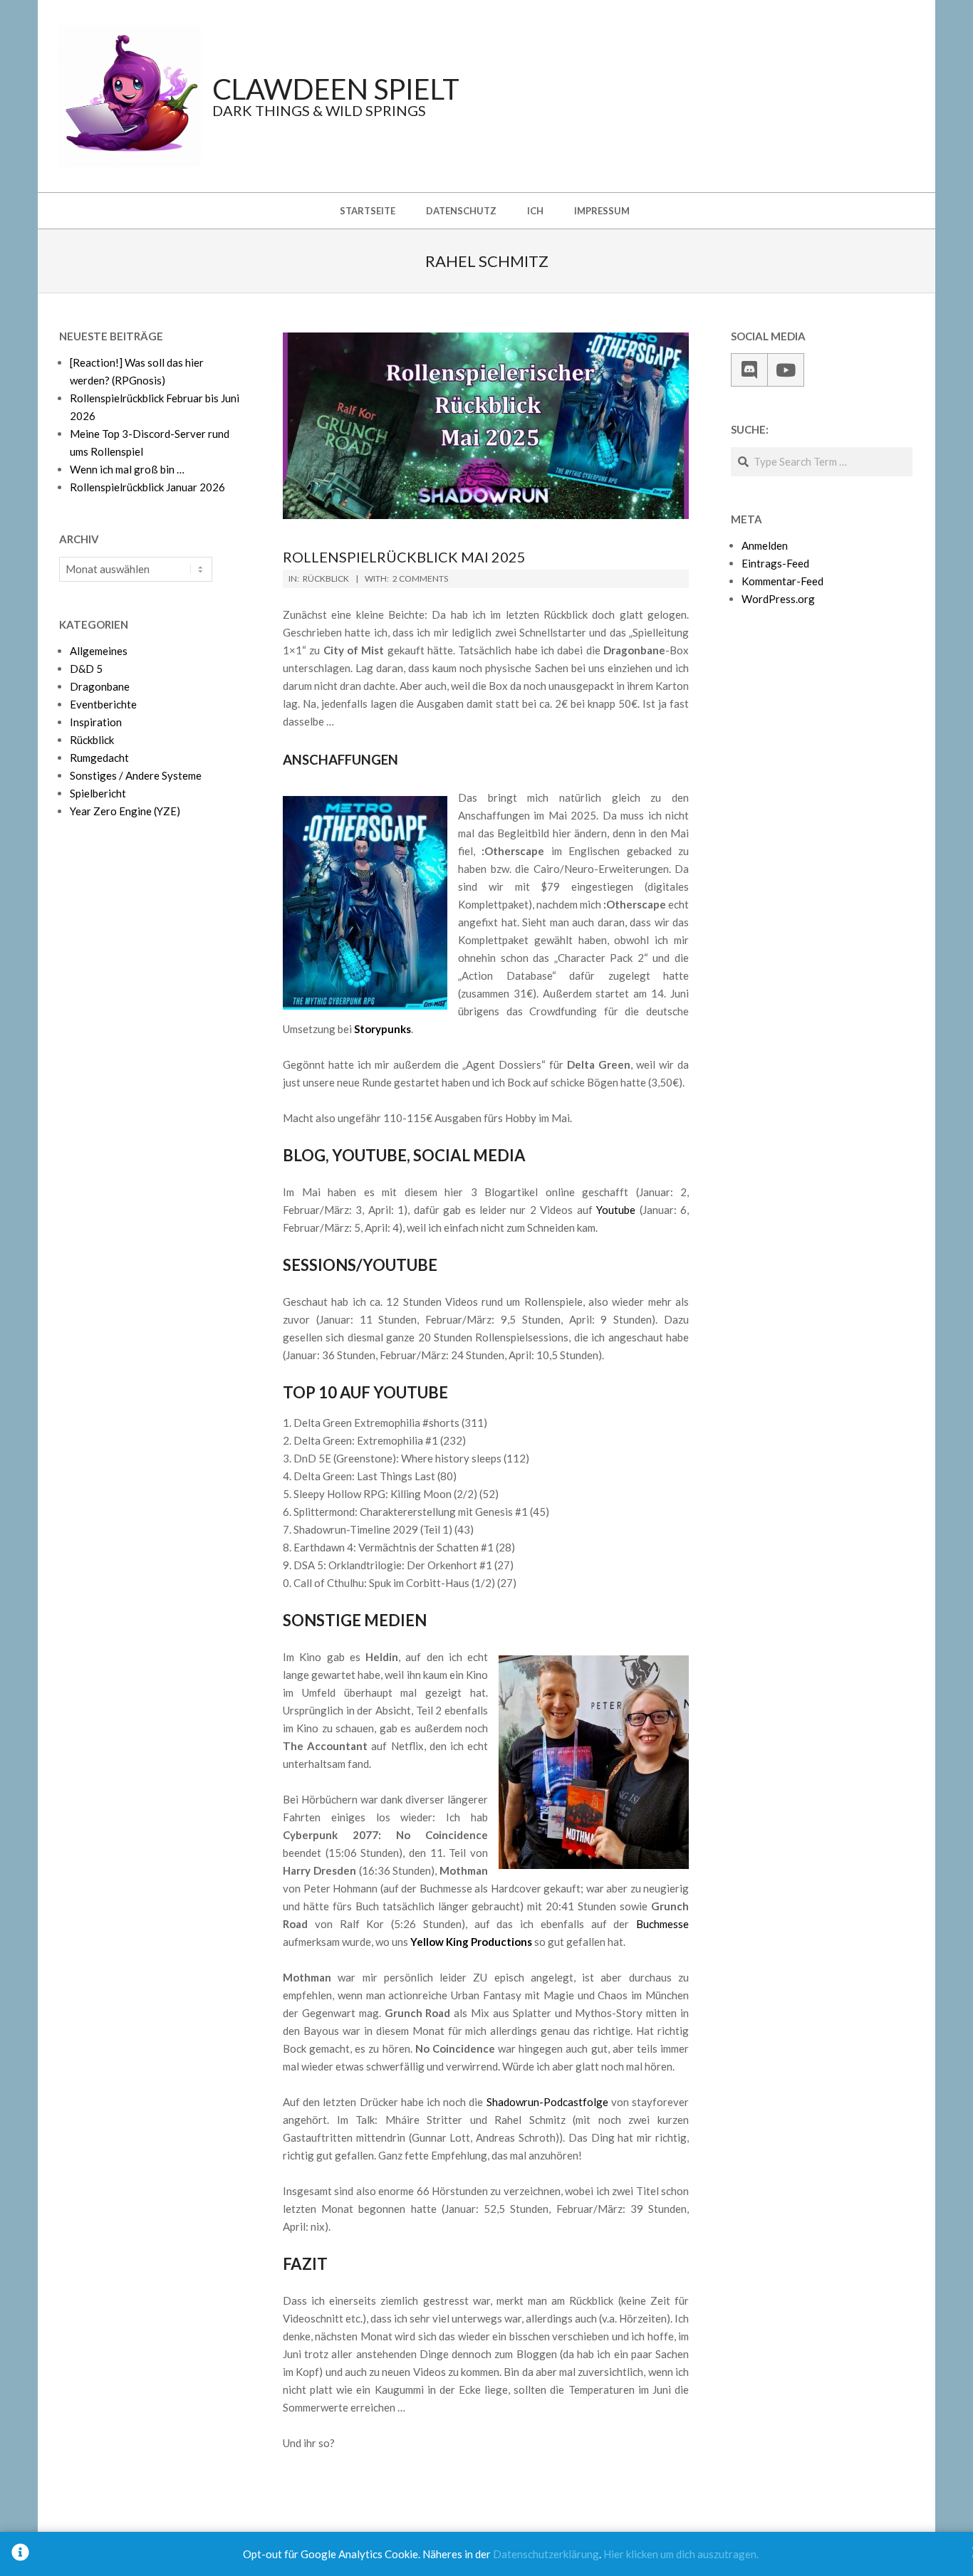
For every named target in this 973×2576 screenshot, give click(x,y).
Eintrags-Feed (775, 563)
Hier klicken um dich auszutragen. (681, 2554)
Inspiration (96, 722)
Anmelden (765, 545)
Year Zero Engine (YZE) (125, 811)
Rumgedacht (99, 758)
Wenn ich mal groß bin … (127, 469)
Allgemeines (99, 651)
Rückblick (326, 578)
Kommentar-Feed (782, 581)
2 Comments (420, 578)
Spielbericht (98, 793)
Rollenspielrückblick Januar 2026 (147, 487)
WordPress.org (778, 599)
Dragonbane (100, 686)
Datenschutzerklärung (546, 2554)
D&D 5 (86, 669)
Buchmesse (662, 1924)
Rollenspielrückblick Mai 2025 (404, 557)
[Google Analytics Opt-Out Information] (20, 2554)
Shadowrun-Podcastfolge (547, 2102)
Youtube (616, 1210)
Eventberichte (103, 704)
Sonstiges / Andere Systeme (136, 775)
